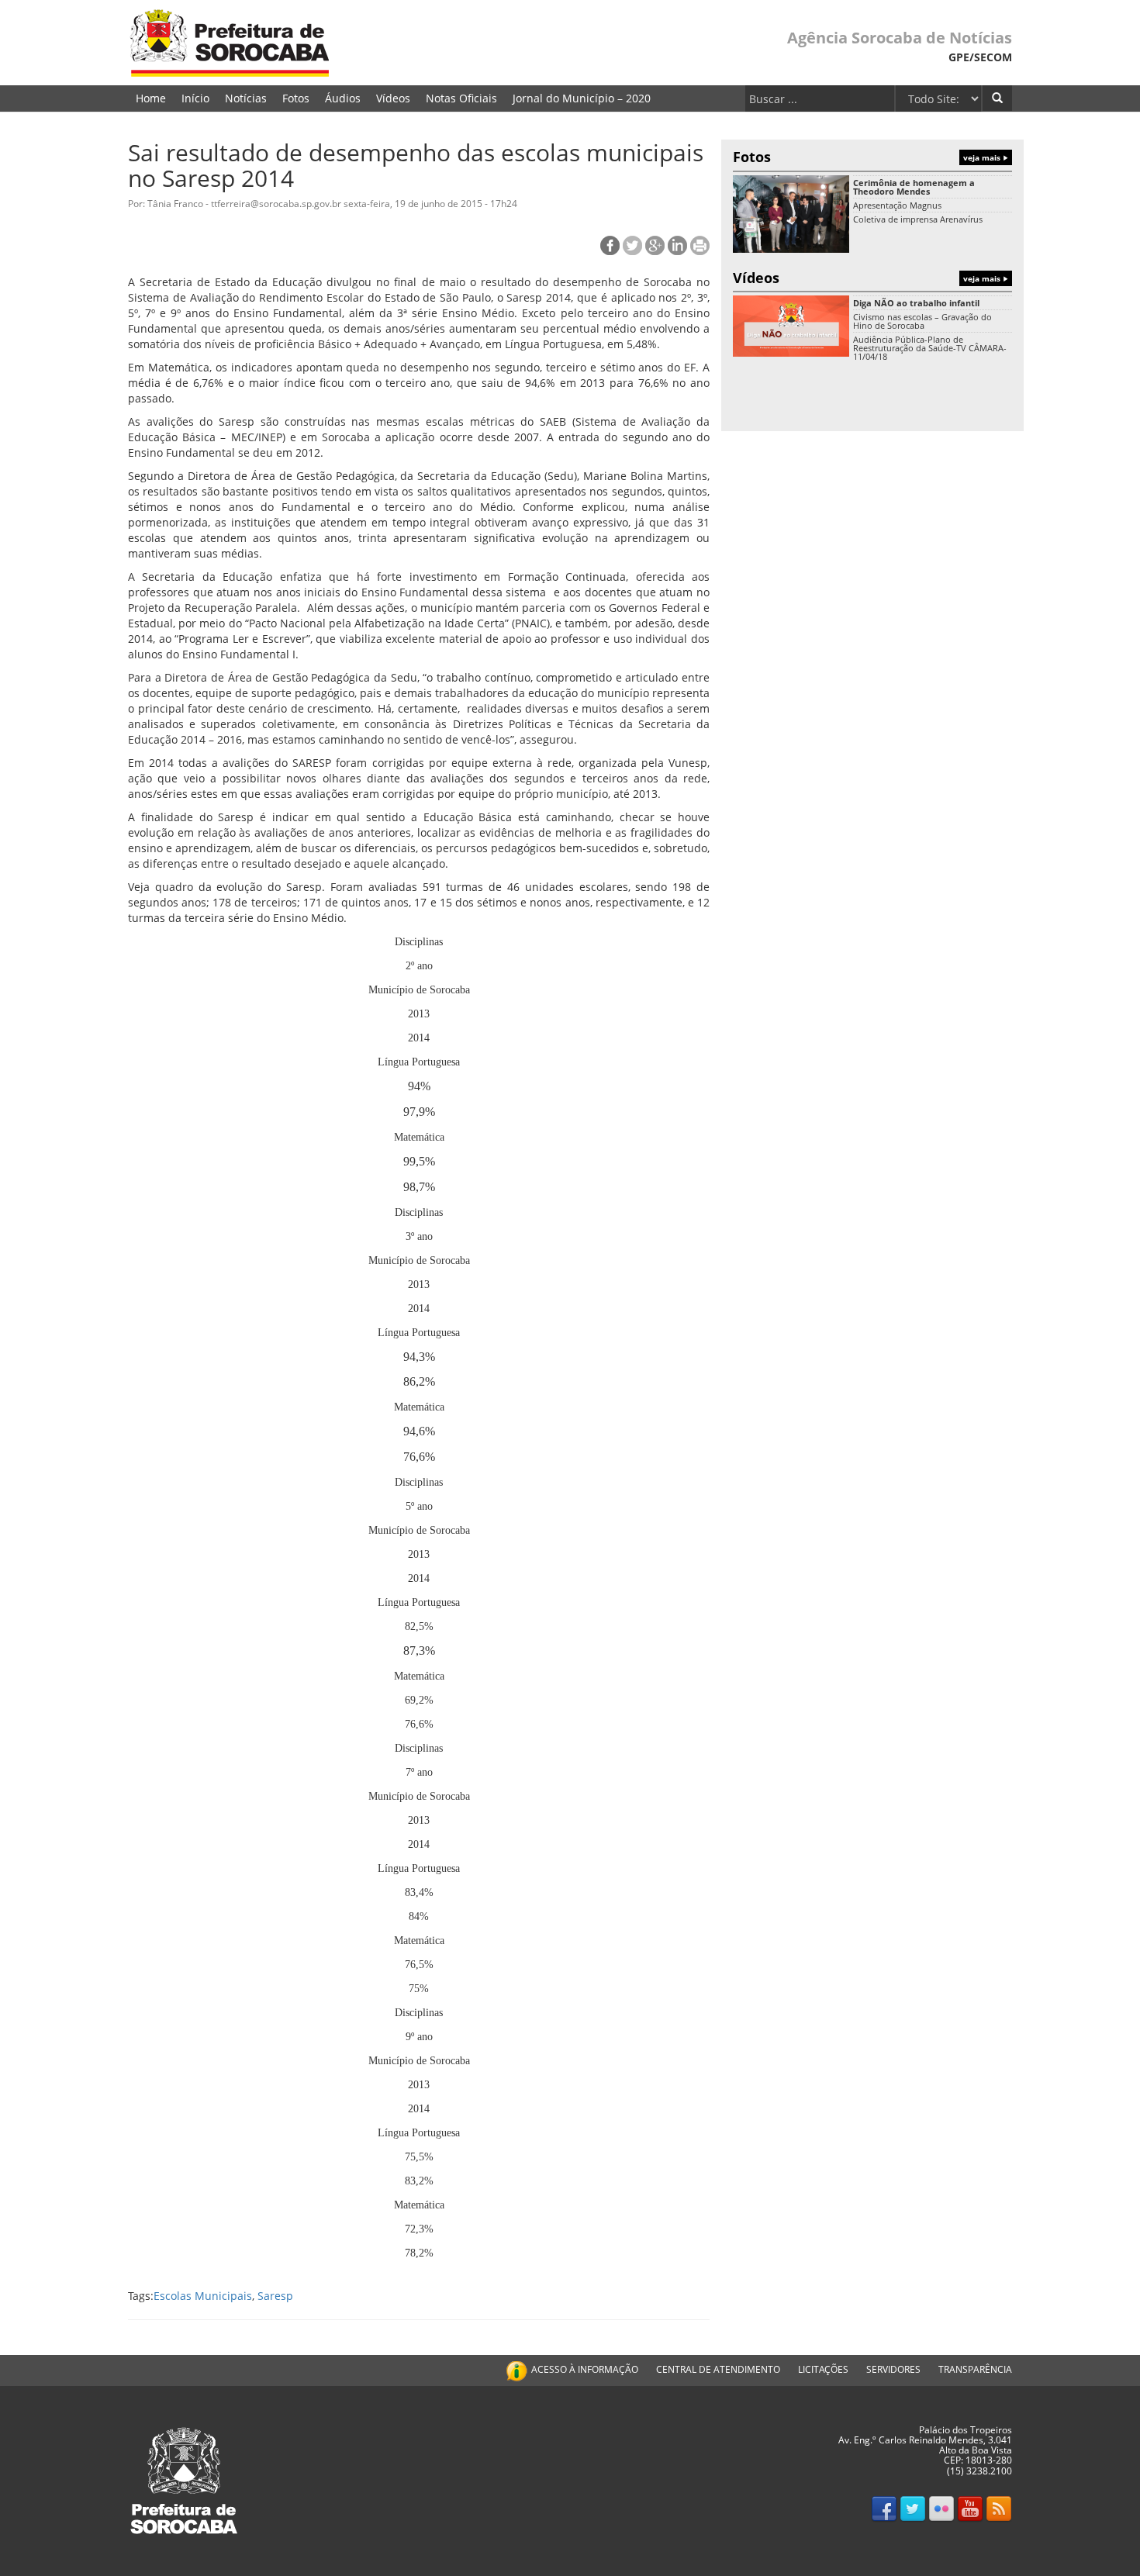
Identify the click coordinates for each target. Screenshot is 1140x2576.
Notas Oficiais (461, 98)
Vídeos (393, 98)
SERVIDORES (893, 2369)
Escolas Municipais (203, 2296)
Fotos (296, 98)
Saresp (275, 2296)
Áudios (343, 98)
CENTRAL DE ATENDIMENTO (718, 2369)
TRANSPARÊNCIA (975, 2369)
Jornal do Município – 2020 (582, 98)
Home (151, 98)
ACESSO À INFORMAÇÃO (585, 2369)
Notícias (246, 98)
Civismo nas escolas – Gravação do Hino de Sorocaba (922, 321)
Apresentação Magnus (897, 205)
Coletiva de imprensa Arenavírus (918, 219)
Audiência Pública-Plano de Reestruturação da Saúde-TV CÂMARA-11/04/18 (930, 348)
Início (195, 98)
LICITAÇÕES (823, 2369)
